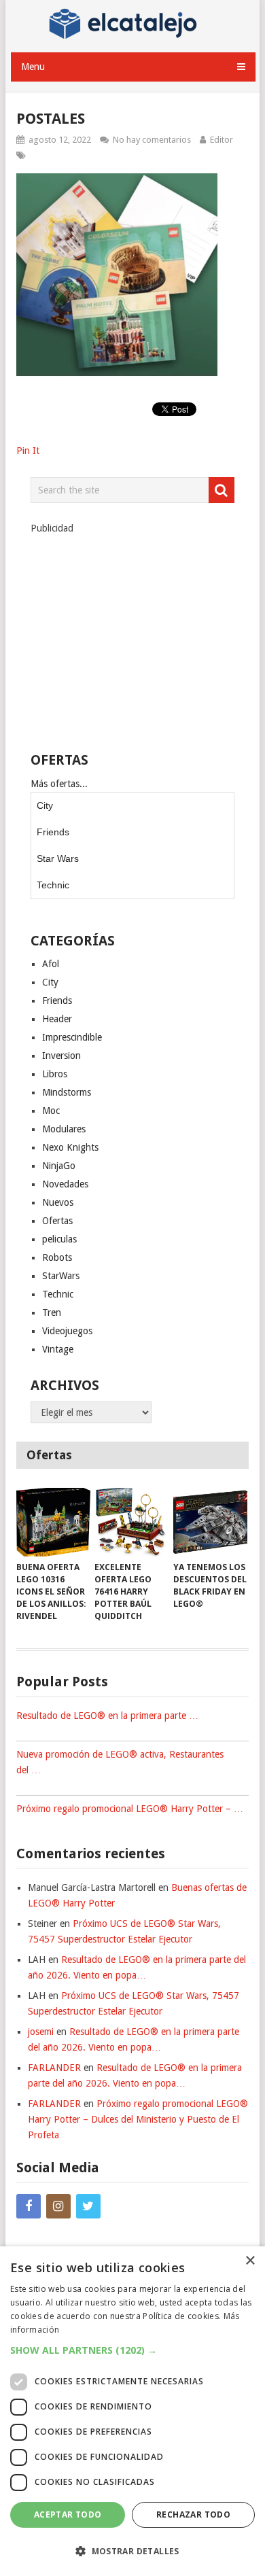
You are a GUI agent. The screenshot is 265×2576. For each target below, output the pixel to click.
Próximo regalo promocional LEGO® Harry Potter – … (130, 1809)
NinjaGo (59, 1166)
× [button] (250, 2261)
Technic (53, 885)
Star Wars (58, 858)
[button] (132, 2350)
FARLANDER (54, 2068)
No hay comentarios (152, 140)
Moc (51, 1111)
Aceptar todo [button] (68, 2514)
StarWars (61, 1276)
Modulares (64, 1129)
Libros (55, 1074)
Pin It (28, 451)
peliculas (59, 1239)
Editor (222, 140)
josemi (41, 2032)
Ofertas (57, 1221)
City (45, 805)
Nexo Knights (70, 1147)
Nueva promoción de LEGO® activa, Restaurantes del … (120, 1762)
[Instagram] (58, 2206)
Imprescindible (72, 1037)
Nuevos (58, 1202)
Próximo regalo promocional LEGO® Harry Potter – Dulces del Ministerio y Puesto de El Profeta (138, 2119)
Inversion (61, 1056)
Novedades (65, 1184)
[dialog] (132, 2411)
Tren (52, 1312)
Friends (53, 832)
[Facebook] (29, 2206)
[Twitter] (88, 2206)
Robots (57, 1257)
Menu (33, 67)
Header (57, 1019)
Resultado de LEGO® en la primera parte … (107, 1716)
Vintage (58, 1349)
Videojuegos (67, 1331)
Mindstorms (67, 1092)
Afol (51, 964)
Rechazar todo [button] (193, 2514)
